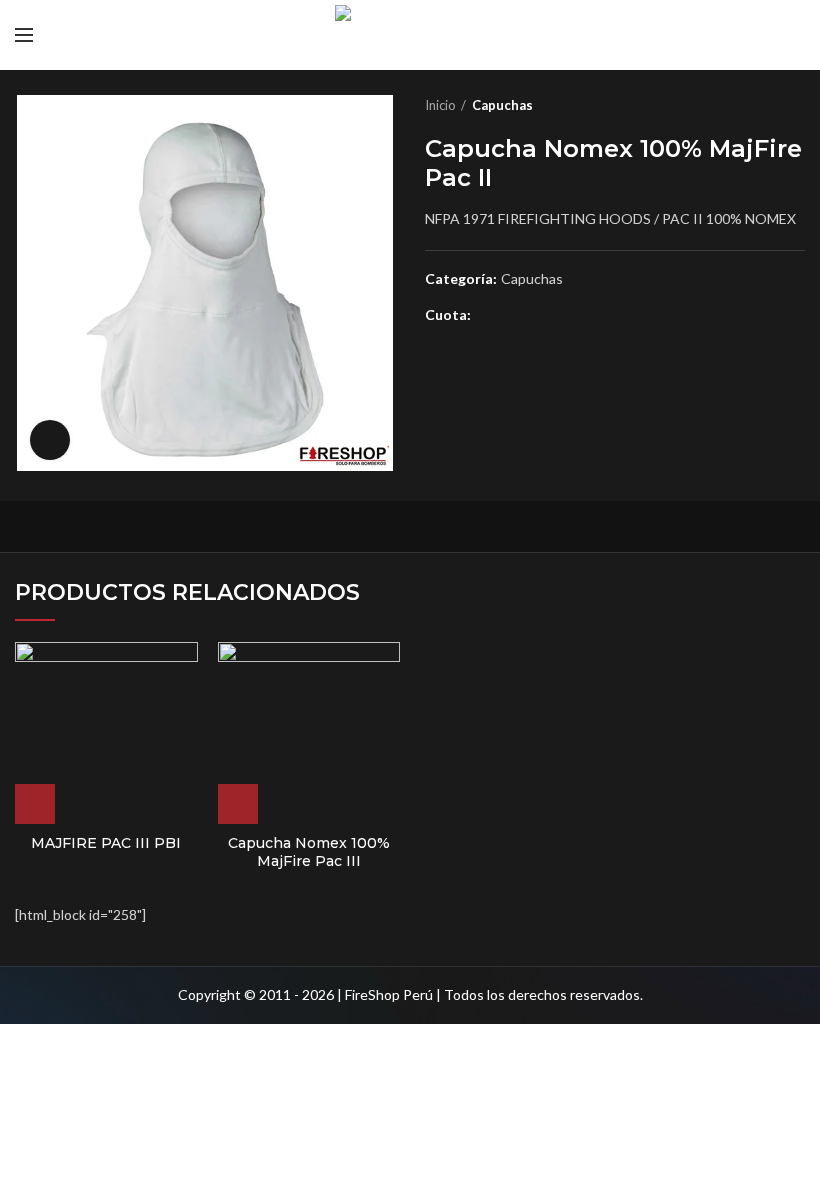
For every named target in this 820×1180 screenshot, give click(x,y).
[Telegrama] (582, 316)
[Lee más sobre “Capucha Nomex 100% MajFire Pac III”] (238, 804)
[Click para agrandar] (50, 440)
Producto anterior (755, 105)
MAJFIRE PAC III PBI (106, 843)
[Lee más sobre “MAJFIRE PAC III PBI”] (35, 804)
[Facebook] (490, 316)
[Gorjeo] (513, 316)
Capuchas (502, 105)
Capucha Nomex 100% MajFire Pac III (309, 852)
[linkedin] (559, 316)
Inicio (440, 105)
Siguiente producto (795, 105)
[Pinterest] (536, 316)
